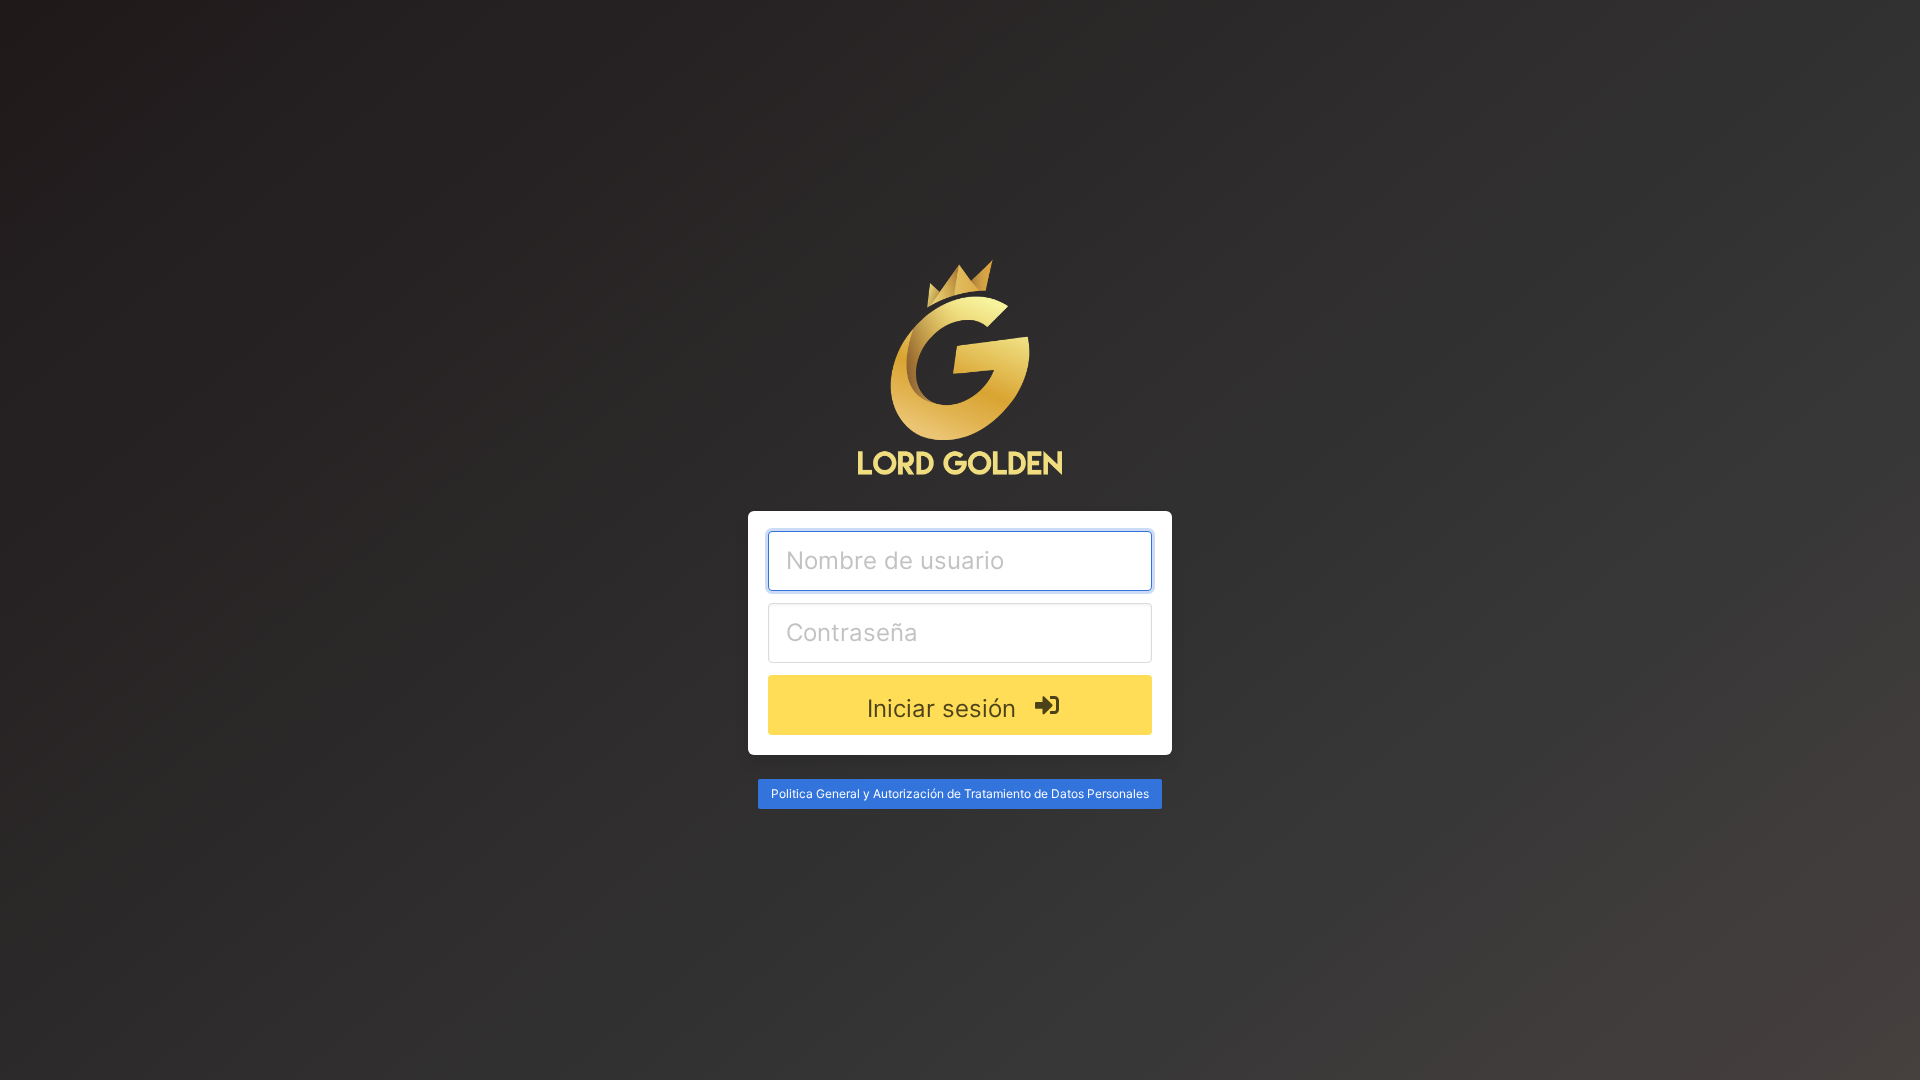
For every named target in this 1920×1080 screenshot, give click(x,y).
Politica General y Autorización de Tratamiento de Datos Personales (960, 793)
